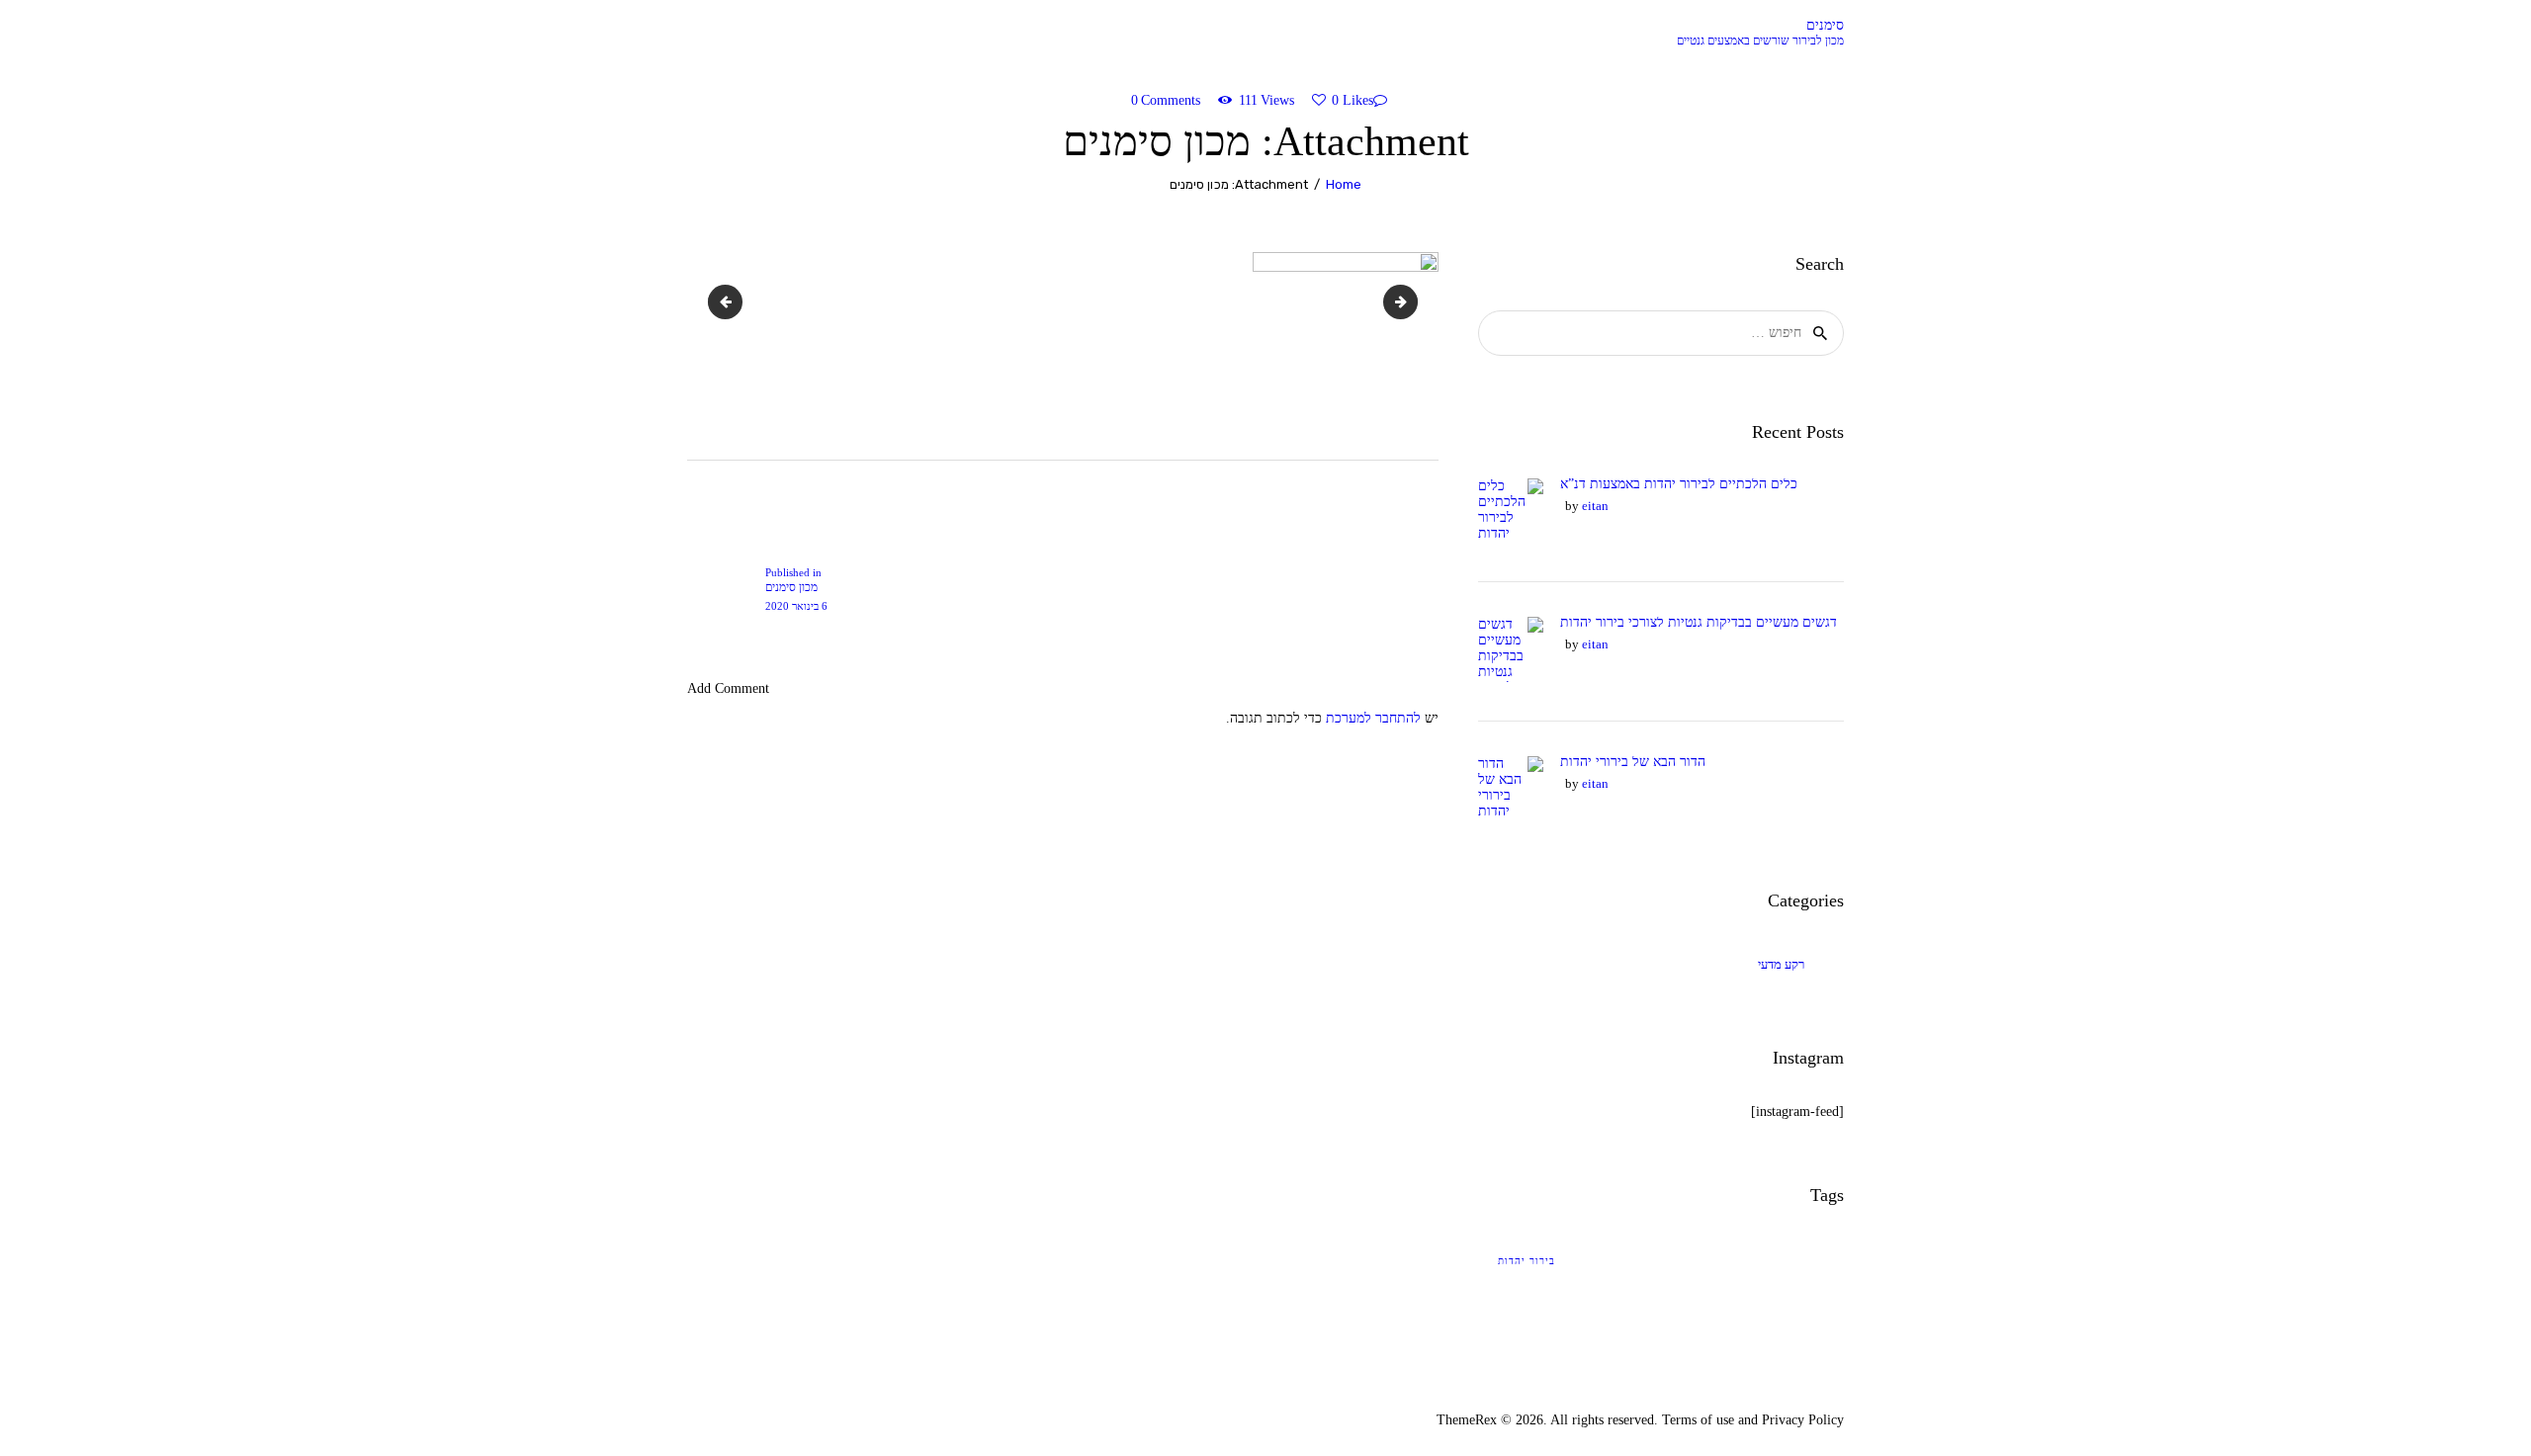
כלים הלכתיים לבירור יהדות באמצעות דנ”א (1679, 484)
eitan (1595, 506)
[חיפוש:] (1661, 333)
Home (1344, 184)
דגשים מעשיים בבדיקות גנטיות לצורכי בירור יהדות (1699, 622)
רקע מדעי (1781, 964)
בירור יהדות (1527, 1261)
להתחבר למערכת (1373, 718)
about (1397, 301)
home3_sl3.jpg (715, 301)
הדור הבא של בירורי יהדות (1633, 762)
